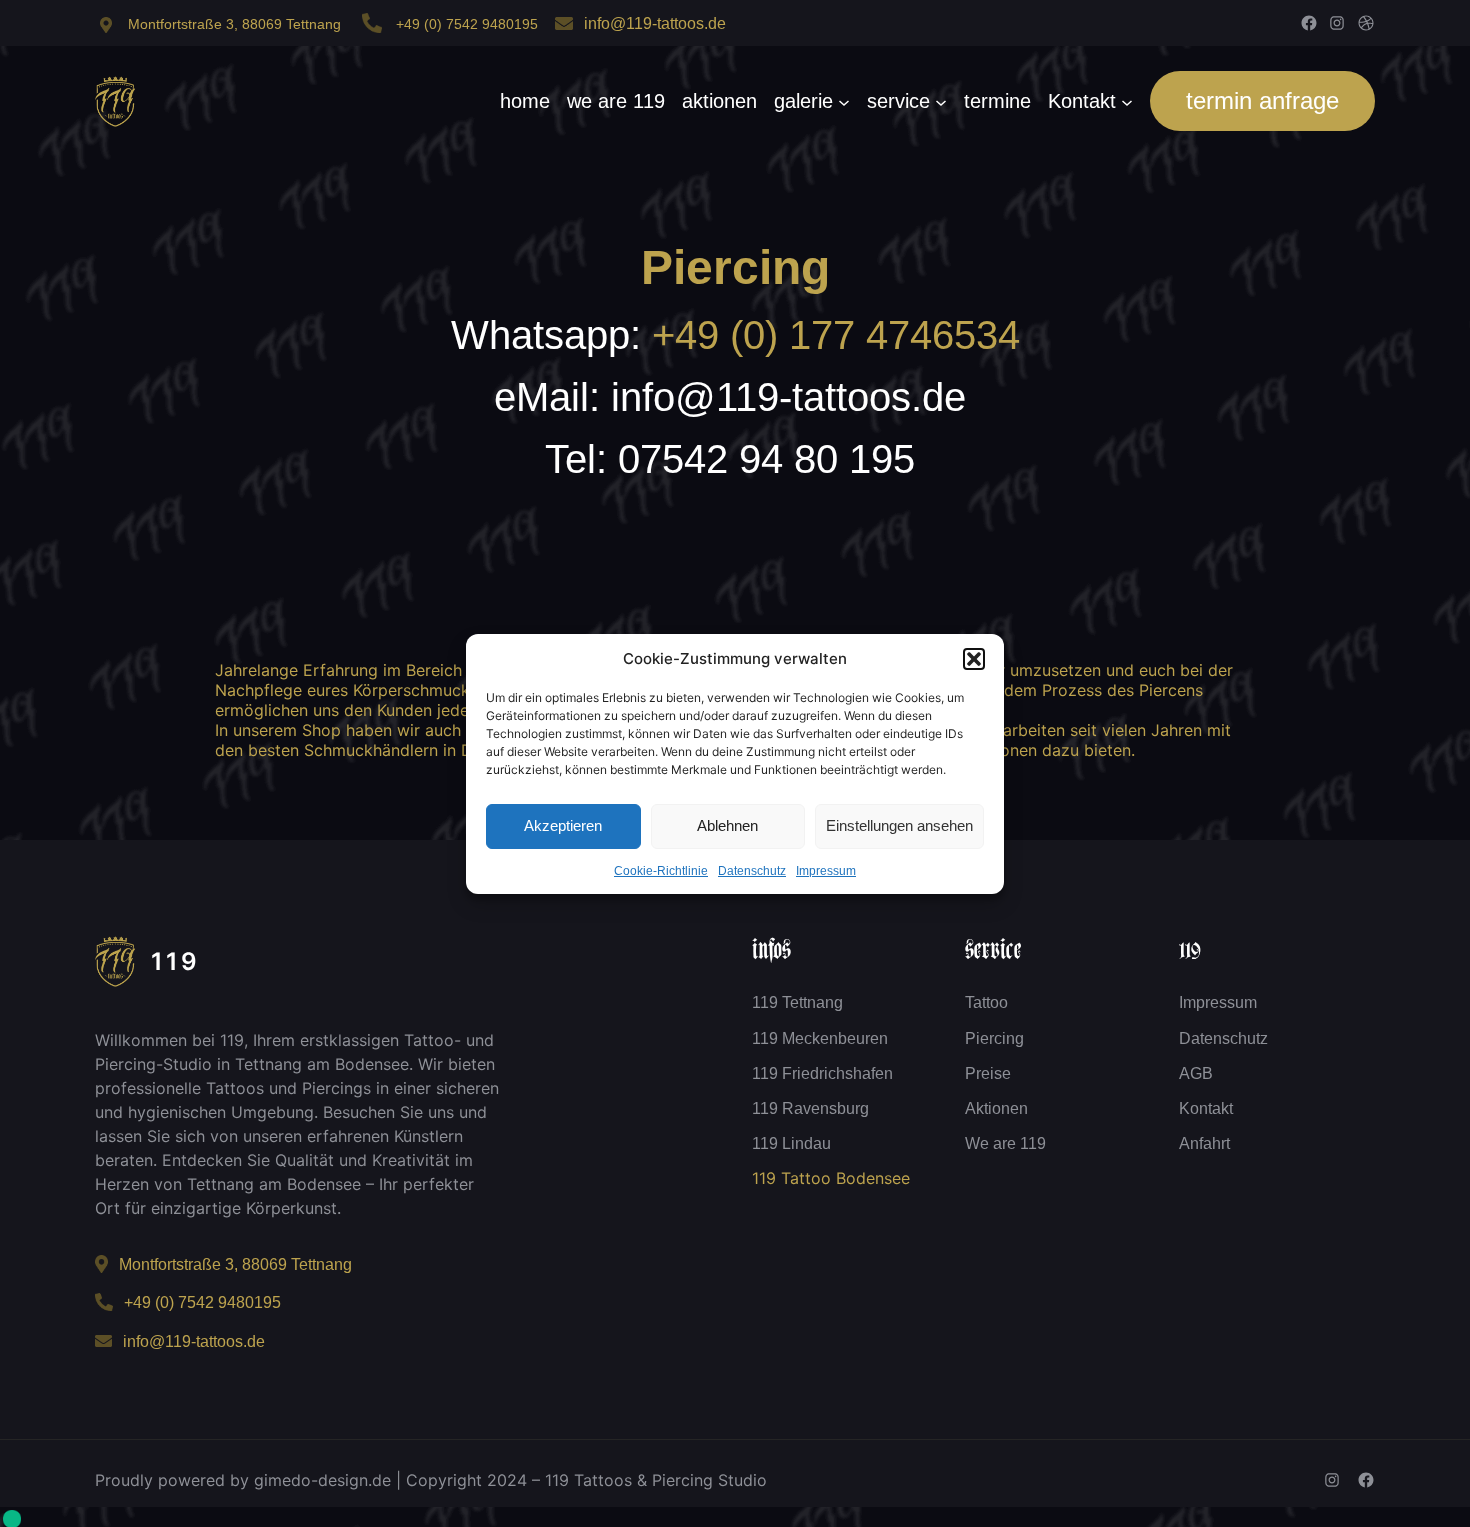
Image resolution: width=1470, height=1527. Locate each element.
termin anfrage (1262, 100)
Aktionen (996, 1108)
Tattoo (986, 1002)
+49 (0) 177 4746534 (836, 335)
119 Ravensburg (810, 1108)
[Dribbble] (1366, 23)
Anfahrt (1204, 1143)
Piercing (735, 267)
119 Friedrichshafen (822, 1073)
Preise (988, 1073)
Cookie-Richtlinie (661, 871)
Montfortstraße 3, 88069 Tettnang (234, 24)
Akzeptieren (563, 825)
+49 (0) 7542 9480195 (467, 24)
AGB (1196, 1073)
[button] (974, 659)
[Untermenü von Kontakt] (1127, 101)
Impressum (826, 871)
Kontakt (1206, 1108)
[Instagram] (1337, 23)
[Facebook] (1309, 23)
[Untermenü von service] (941, 101)
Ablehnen (727, 825)
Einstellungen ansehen (899, 825)
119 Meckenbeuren (820, 1038)
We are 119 (1005, 1143)
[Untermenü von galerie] (844, 101)
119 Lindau (791, 1143)
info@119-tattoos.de (655, 23)
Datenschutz (752, 871)
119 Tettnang (797, 1002)
